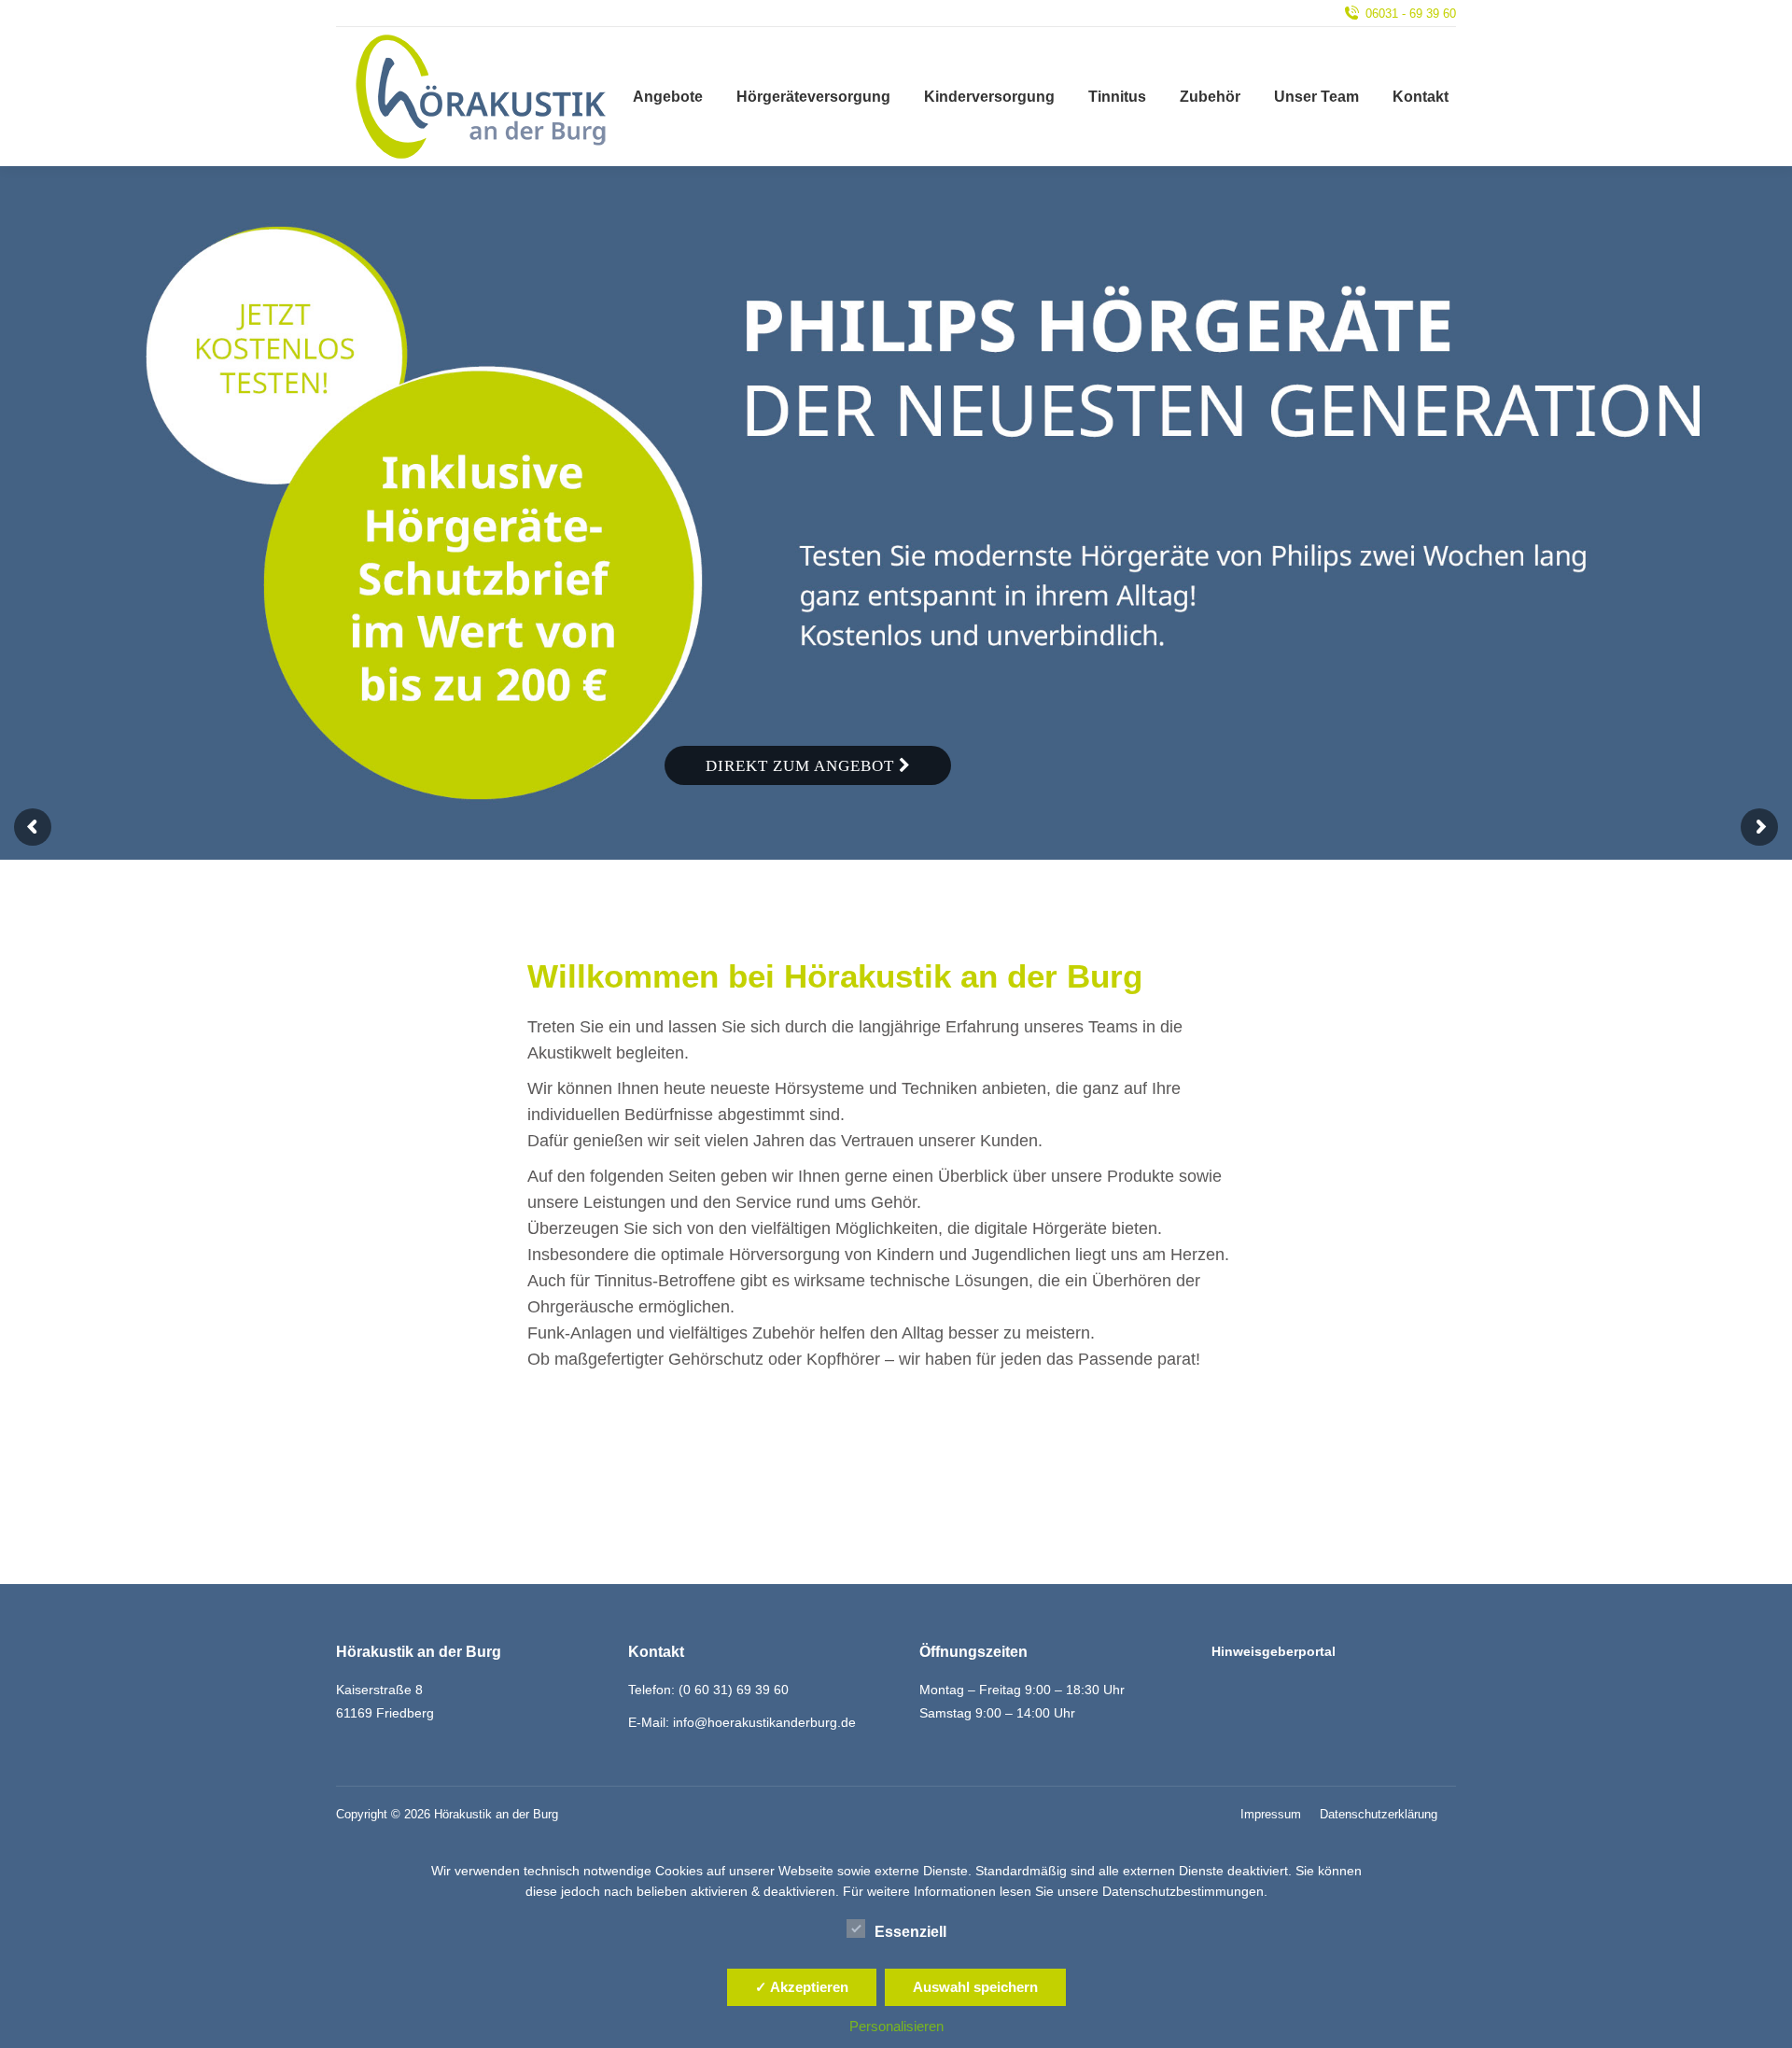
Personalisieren (896, 2026)
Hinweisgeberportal (1274, 1651)
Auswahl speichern (975, 1987)
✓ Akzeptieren (802, 1987)
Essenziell (910, 1932)
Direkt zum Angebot (802, 766)
